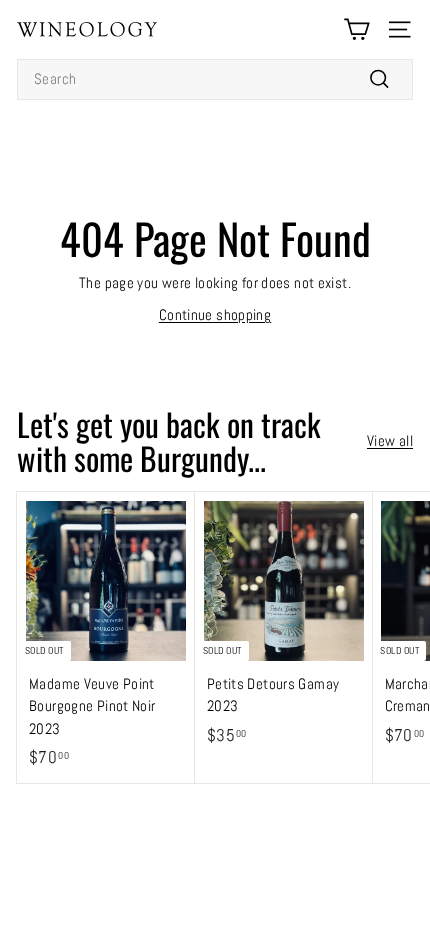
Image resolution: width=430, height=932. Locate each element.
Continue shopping (215, 314)
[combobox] (215, 79)
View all (390, 440)
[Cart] (356, 29)
